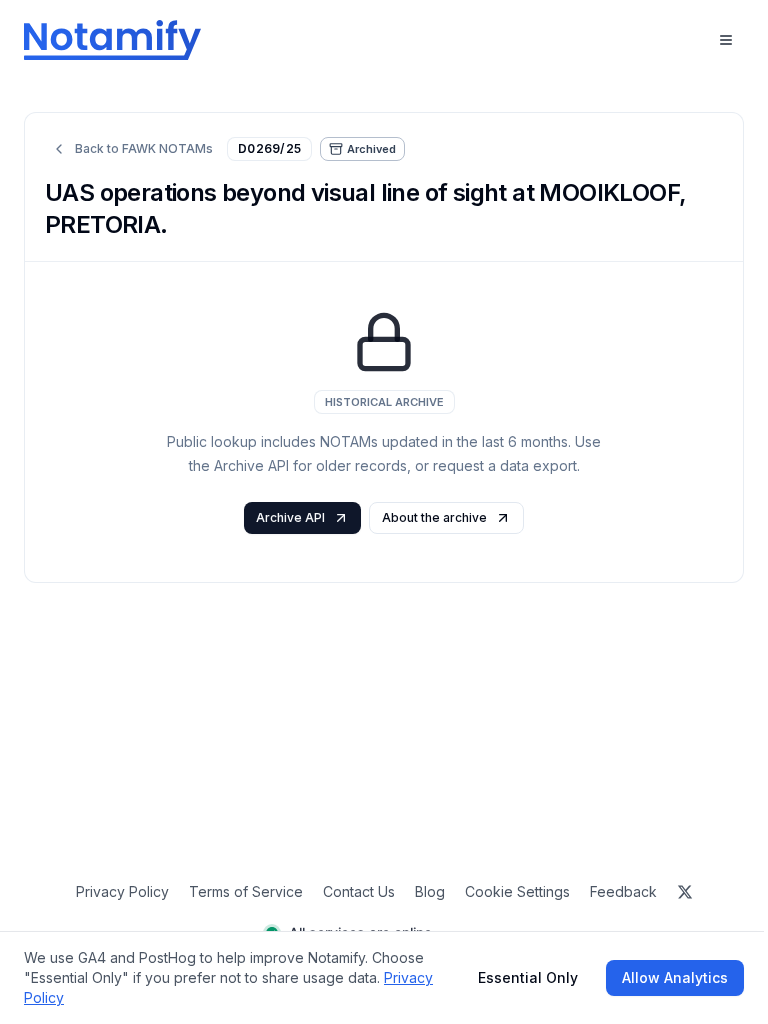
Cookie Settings (517, 891)
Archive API (290, 517)
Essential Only (528, 977)
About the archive (434, 517)
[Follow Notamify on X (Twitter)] (685, 892)
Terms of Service (246, 891)
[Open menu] (726, 40)
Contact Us (359, 891)
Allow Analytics (675, 977)
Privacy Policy (122, 891)
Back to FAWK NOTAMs (144, 148)
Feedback (623, 891)
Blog (430, 891)
